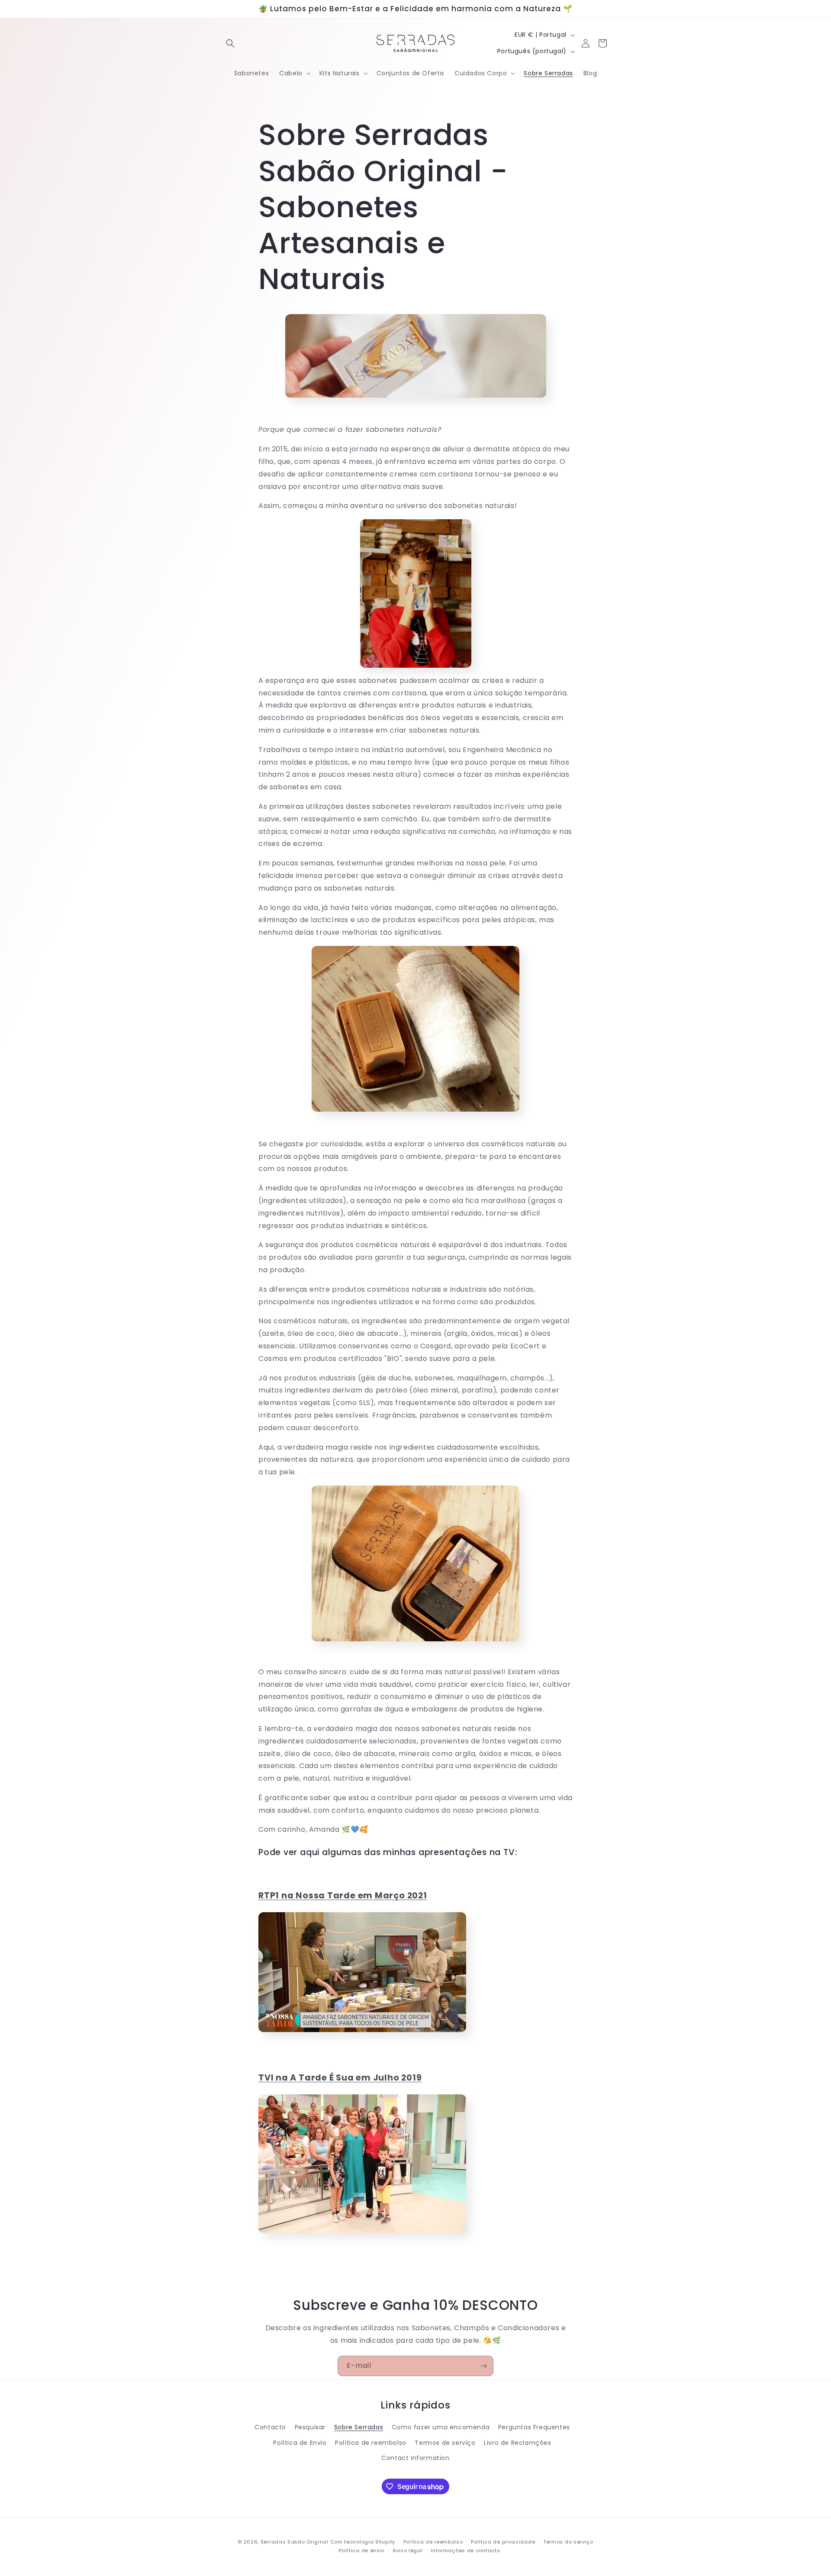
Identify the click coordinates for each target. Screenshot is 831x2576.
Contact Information (415, 2458)
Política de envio (362, 2550)
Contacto (270, 2428)
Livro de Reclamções (517, 2443)
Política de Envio (300, 2443)
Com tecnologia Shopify (363, 2542)
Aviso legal (408, 2550)
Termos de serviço (445, 2443)
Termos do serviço (568, 2542)
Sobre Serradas (359, 2428)
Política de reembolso (371, 2443)
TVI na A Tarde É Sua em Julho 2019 (340, 2078)
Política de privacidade (503, 2542)
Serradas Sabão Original (295, 2542)
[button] (230, 43)
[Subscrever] (483, 2366)
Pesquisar (310, 2428)
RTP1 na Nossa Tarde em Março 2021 (343, 1896)
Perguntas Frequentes (534, 2428)
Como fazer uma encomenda (441, 2428)
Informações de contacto (465, 2550)
